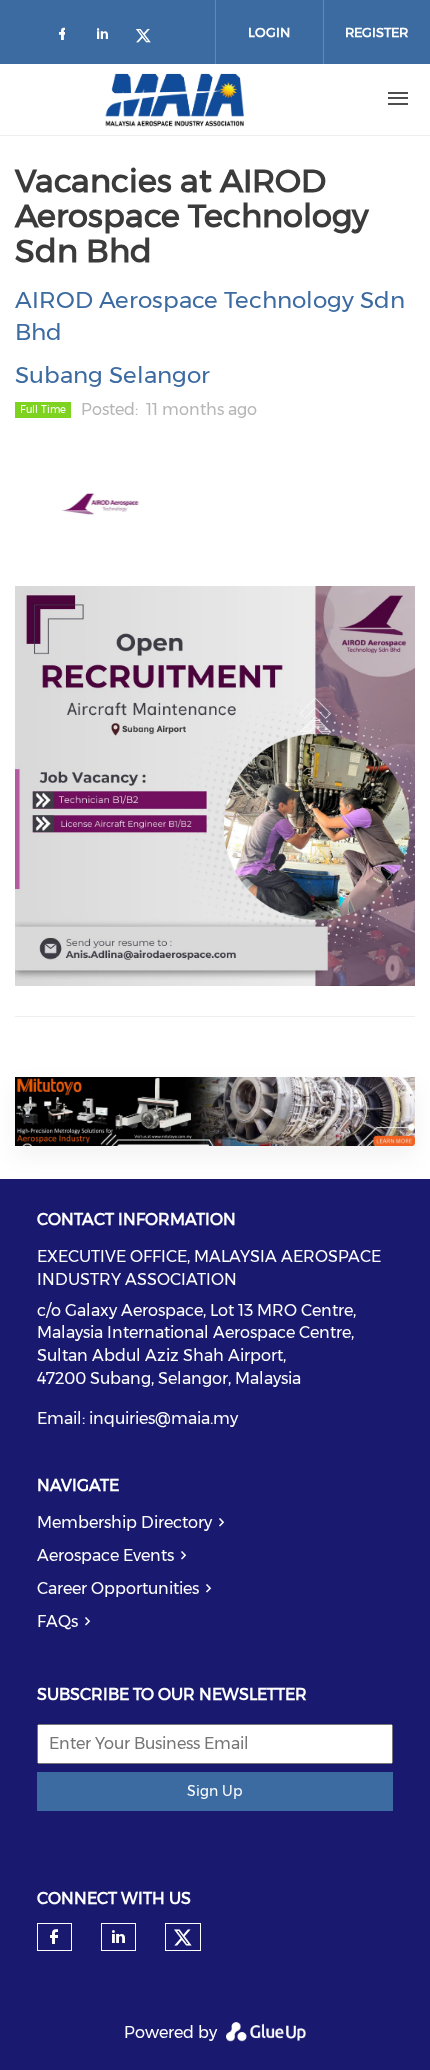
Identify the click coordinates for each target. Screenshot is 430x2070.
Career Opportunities (118, 1588)
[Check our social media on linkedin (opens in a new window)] (108, 37)
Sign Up (214, 1791)
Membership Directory (124, 1522)
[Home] (175, 99)
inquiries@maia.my (163, 1418)
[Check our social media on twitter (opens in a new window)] (150, 37)
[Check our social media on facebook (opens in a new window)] (66, 37)
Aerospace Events (105, 1555)
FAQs (57, 1621)
